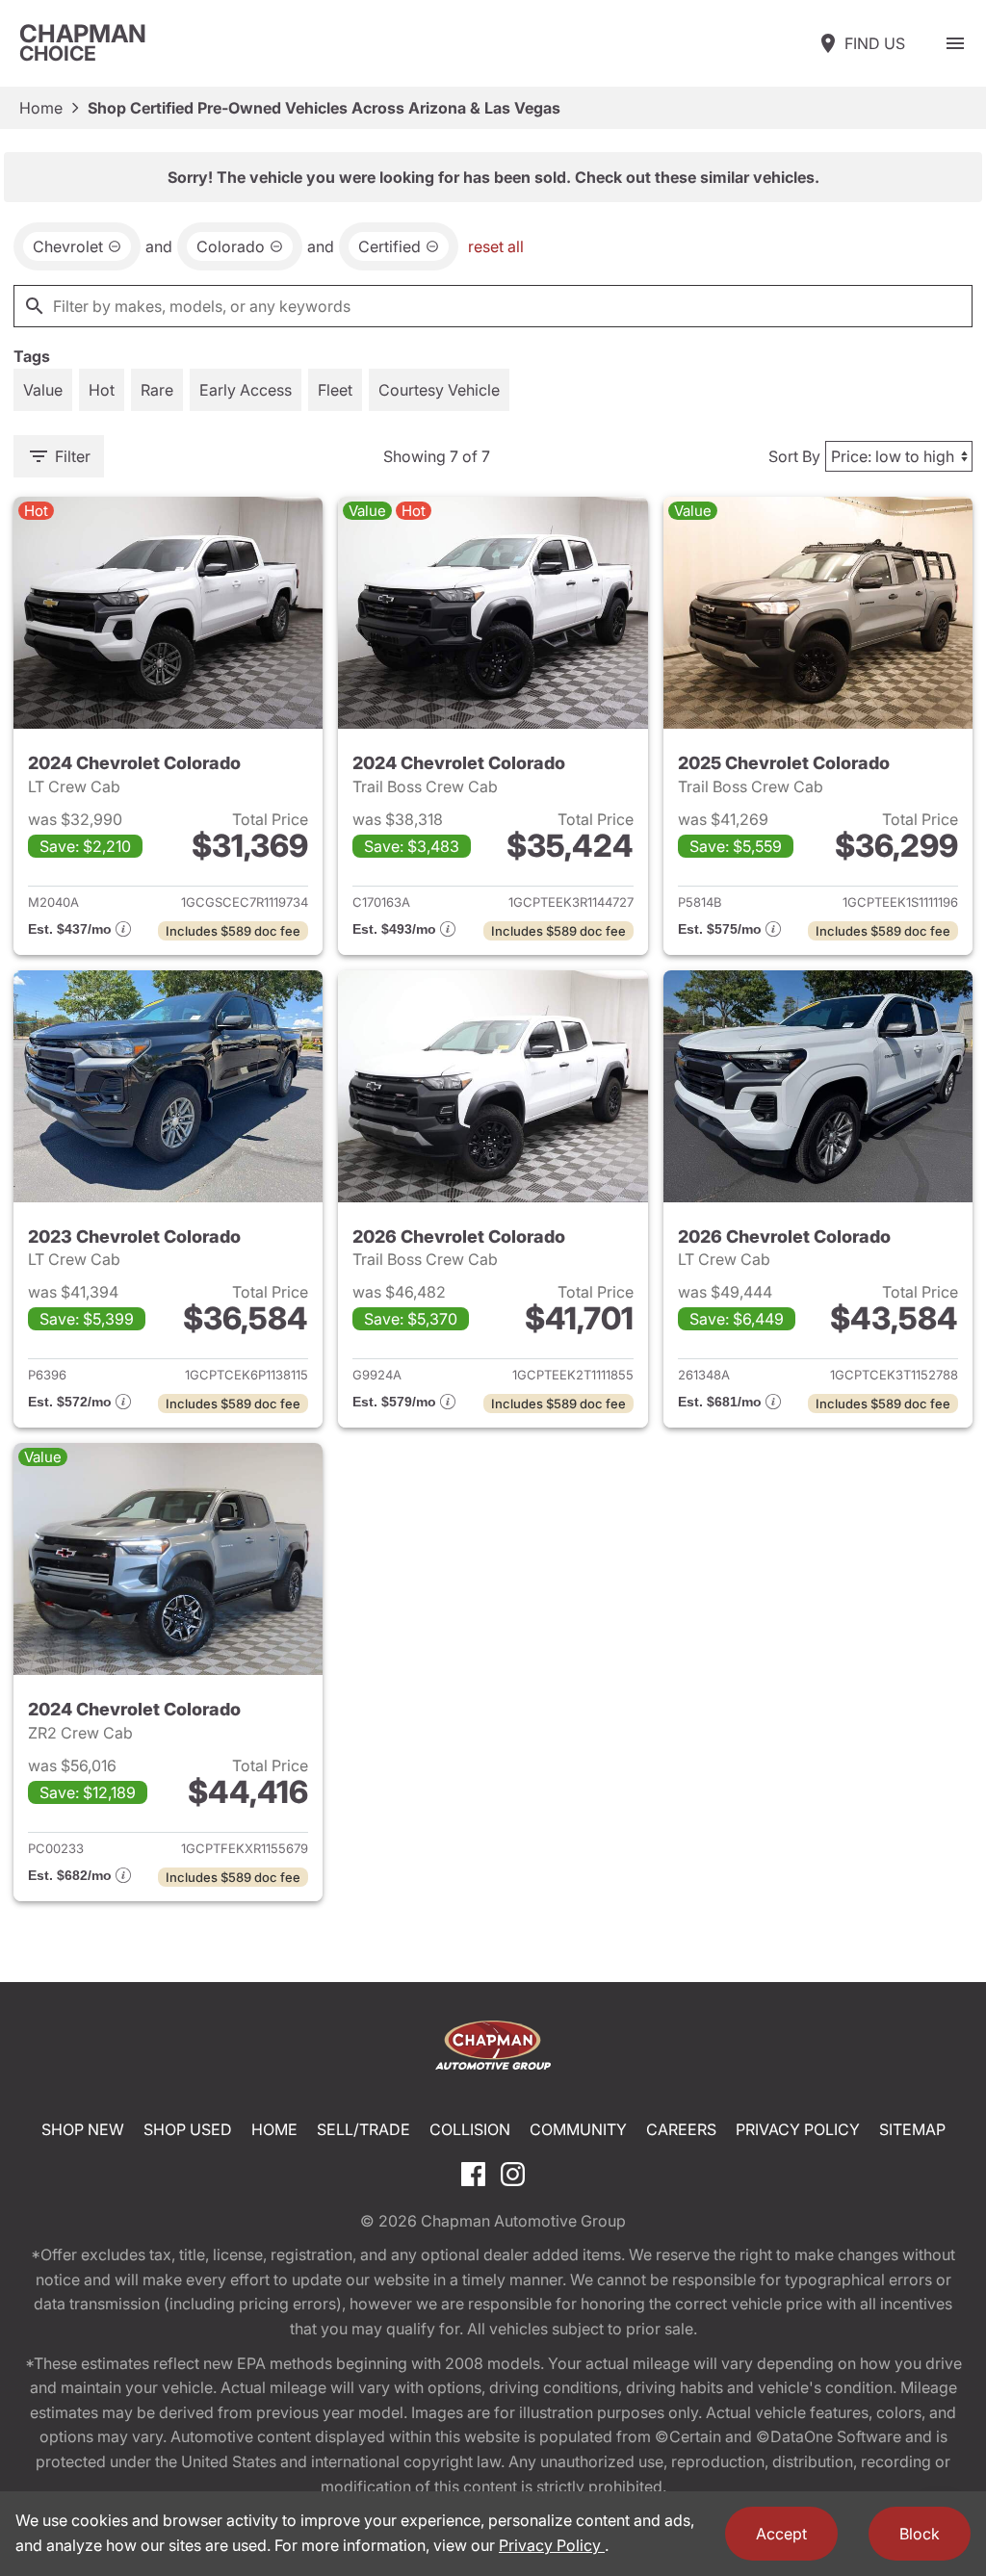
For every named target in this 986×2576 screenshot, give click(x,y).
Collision (470, 2129)
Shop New (83, 2129)
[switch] (955, 43)
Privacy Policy (798, 2129)
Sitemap (912, 2129)
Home (41, 108)
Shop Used (188, 2129)
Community (578, 2129)
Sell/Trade (363, 2129)
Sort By (794, 456)
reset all (496, 246)
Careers (681, 2129)
